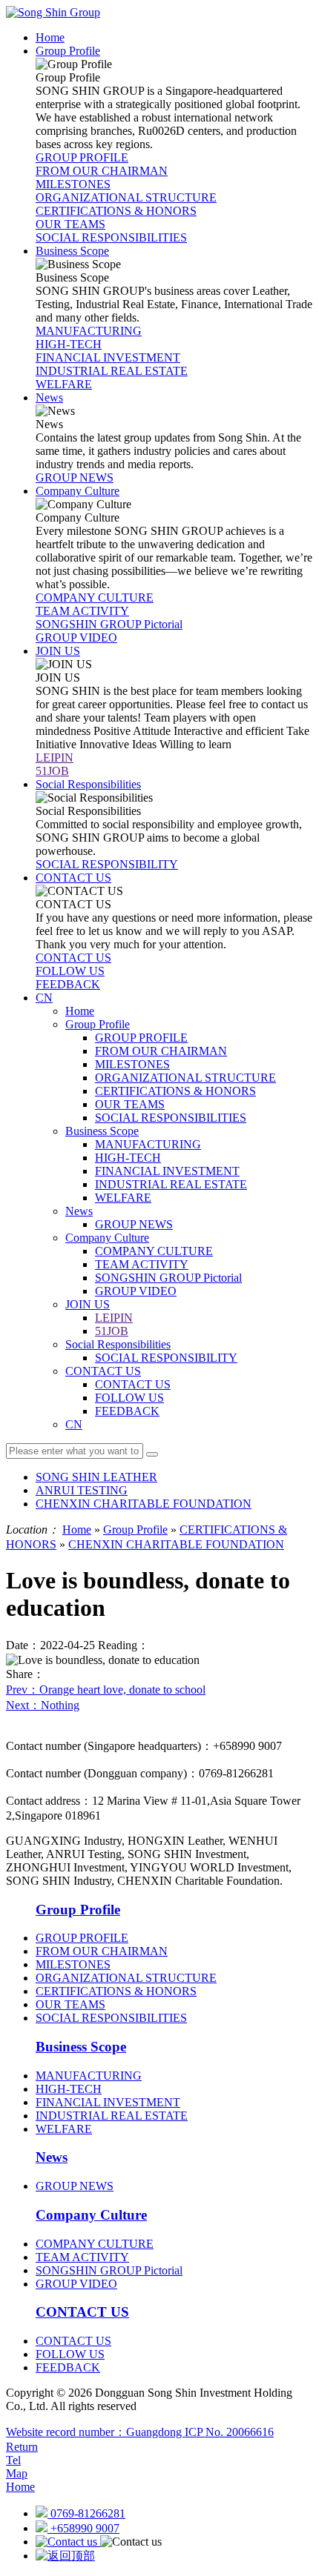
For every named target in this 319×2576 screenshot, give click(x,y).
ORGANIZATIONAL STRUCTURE (185, 1078)
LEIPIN (114, 1318)
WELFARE (123, 1198)
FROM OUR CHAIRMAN (161, 1051)
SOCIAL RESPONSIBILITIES (171, 1118)
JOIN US (88, 1304)
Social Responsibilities (118, 1344)
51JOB (112, 1331)
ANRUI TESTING (82, 1490)
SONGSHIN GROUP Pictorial (168, 1278)
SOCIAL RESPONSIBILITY (166, 1358)
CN (74, 1424)
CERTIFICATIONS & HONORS (175, 1091)
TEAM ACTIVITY (142, 1264)
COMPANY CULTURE (154, 1251)
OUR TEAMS (130, 1104)
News (79, 1211)
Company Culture (107, 1238)
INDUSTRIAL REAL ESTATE (171, 1184)
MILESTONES (132, 1064)
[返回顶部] (65, 2556)
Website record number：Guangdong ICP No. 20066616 (140, 2432)
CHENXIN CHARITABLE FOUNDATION (144, 1504)
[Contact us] (68, 2542)
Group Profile (98, 1024)
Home (80, 1011)
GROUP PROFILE (141, 1038)
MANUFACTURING (148, 1144)
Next (43, 1705)
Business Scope (102, 1131)
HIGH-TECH (128, 1158)
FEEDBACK (127, 1411)
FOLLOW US (129, 1398)
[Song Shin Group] (53, 12)
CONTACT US (103, 1371)
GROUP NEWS (134, 1224)
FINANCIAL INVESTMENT (167, 1171)
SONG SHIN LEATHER (96, 1477)
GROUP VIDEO (136, 1291)
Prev (106, 1690)
